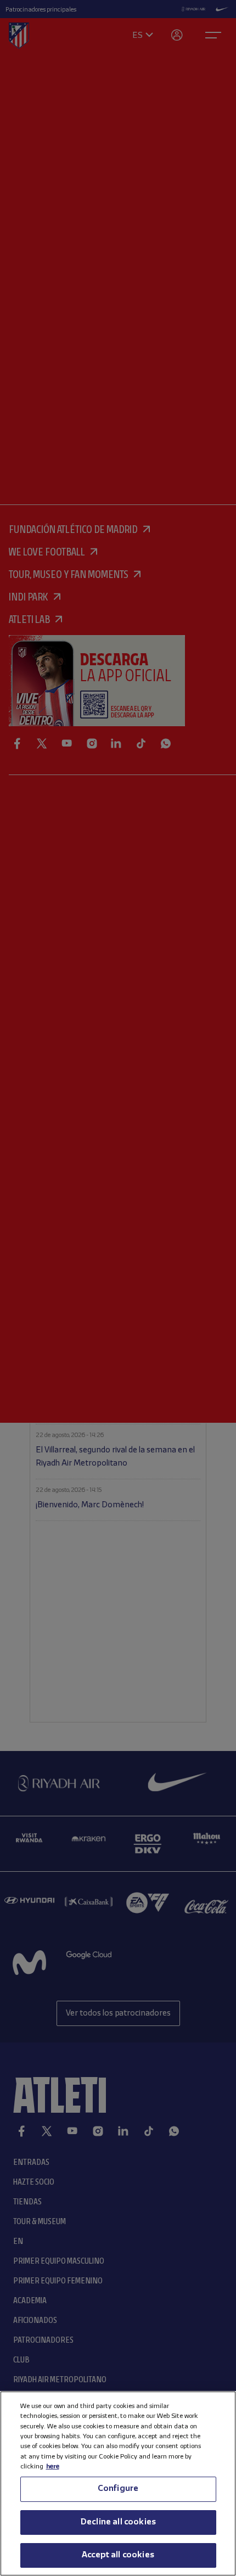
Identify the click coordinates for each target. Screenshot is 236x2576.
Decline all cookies (118, 2522)
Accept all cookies (118, 2555)
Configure (118, 2489)
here (53, 2466)
